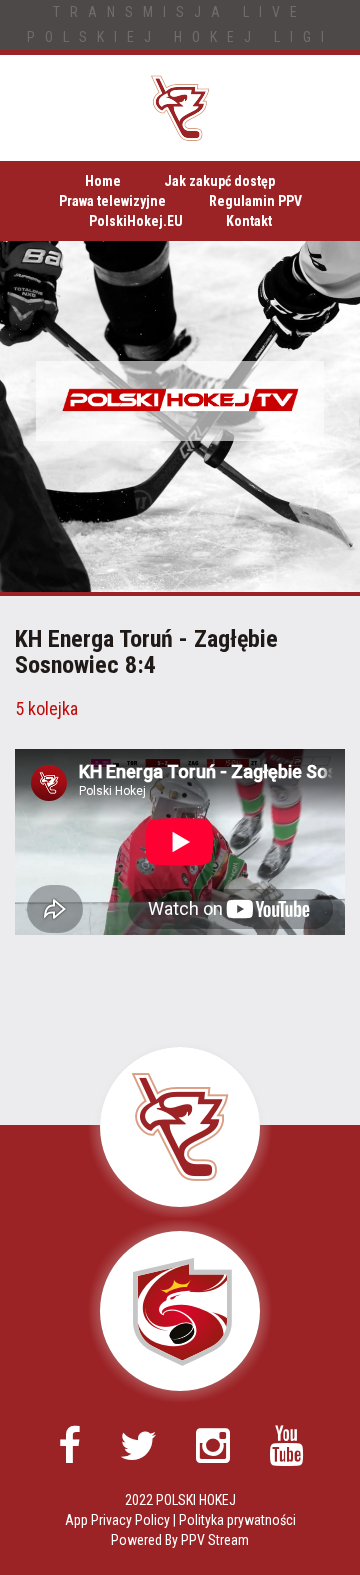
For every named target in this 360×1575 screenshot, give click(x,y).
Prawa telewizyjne (112, 201)
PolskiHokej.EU (136, 221)
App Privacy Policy (117, 1520)
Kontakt (249, 221)
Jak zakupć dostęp (219, 181)
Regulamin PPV (255, 201)
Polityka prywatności (237, 1520)
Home (103, 181)
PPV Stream (215, 1540)
